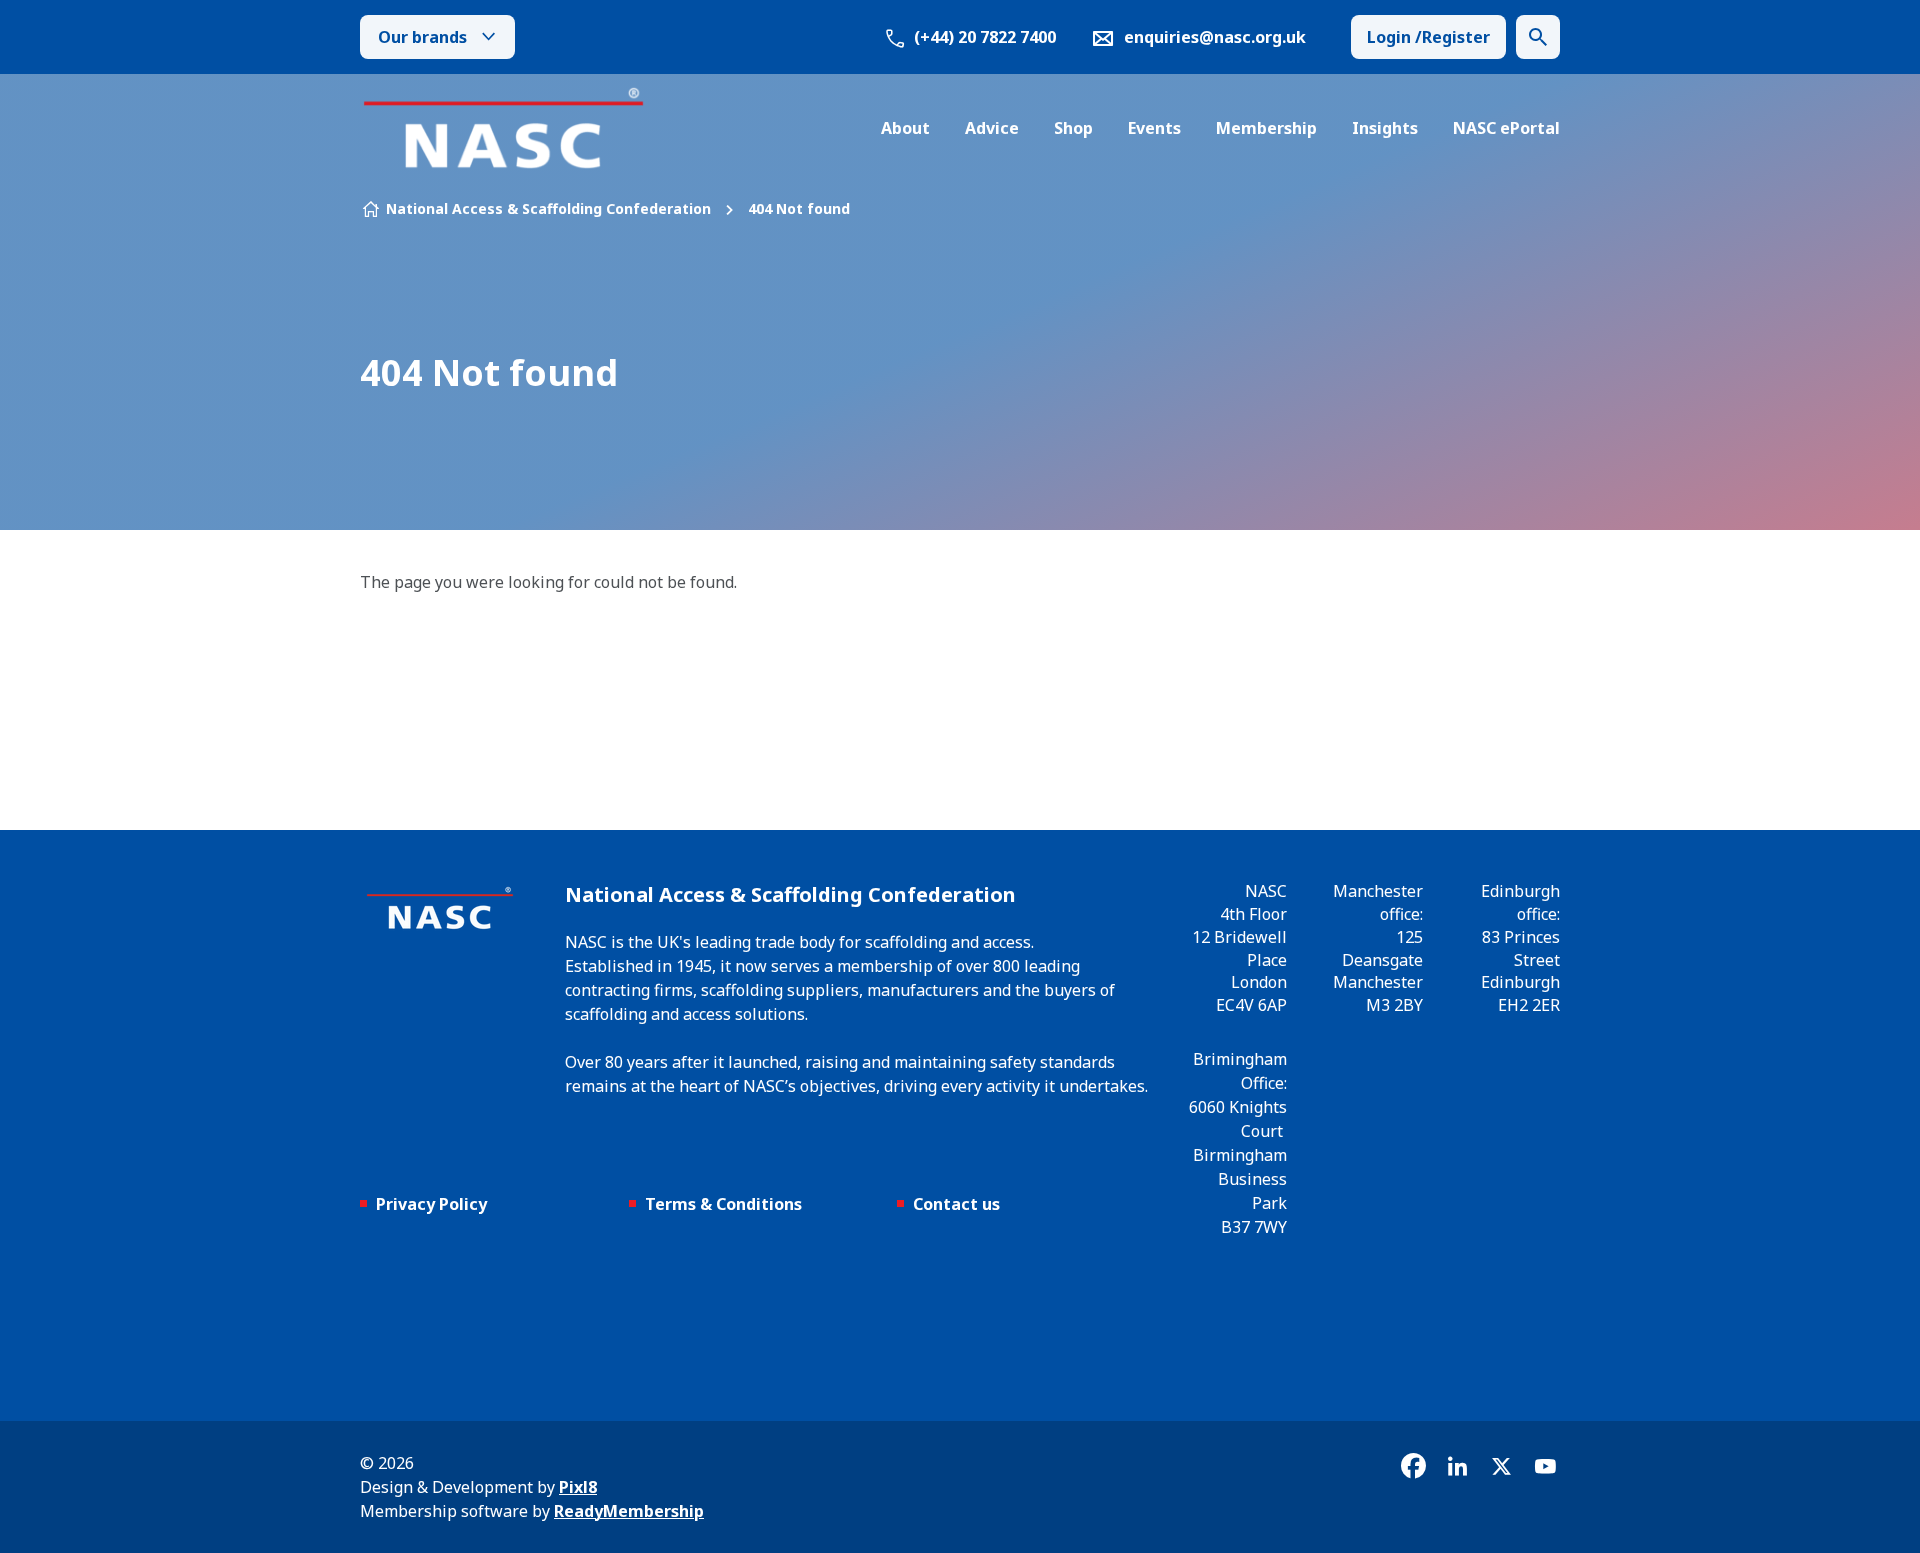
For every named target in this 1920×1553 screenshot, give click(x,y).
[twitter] (1501, 1466)
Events (1154, 128)
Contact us (956, 1204)
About (905, 128)
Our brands (422, 37)
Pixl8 (578, 1487)
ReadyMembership (629, 1511)
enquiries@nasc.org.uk (1215, 37)
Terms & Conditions (723, 1204)
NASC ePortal (1506, 128)
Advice (992, 128)
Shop (1073, 128)
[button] (1538, 37)
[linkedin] (1457, 1466)
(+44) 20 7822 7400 (983, 37)
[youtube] (1545, 1466)
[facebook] (1413, 1466)
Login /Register (1428, 37)
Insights (1385, 128)
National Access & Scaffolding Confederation (548, 208)
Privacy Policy (431, 1204)
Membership (1266, 128)
